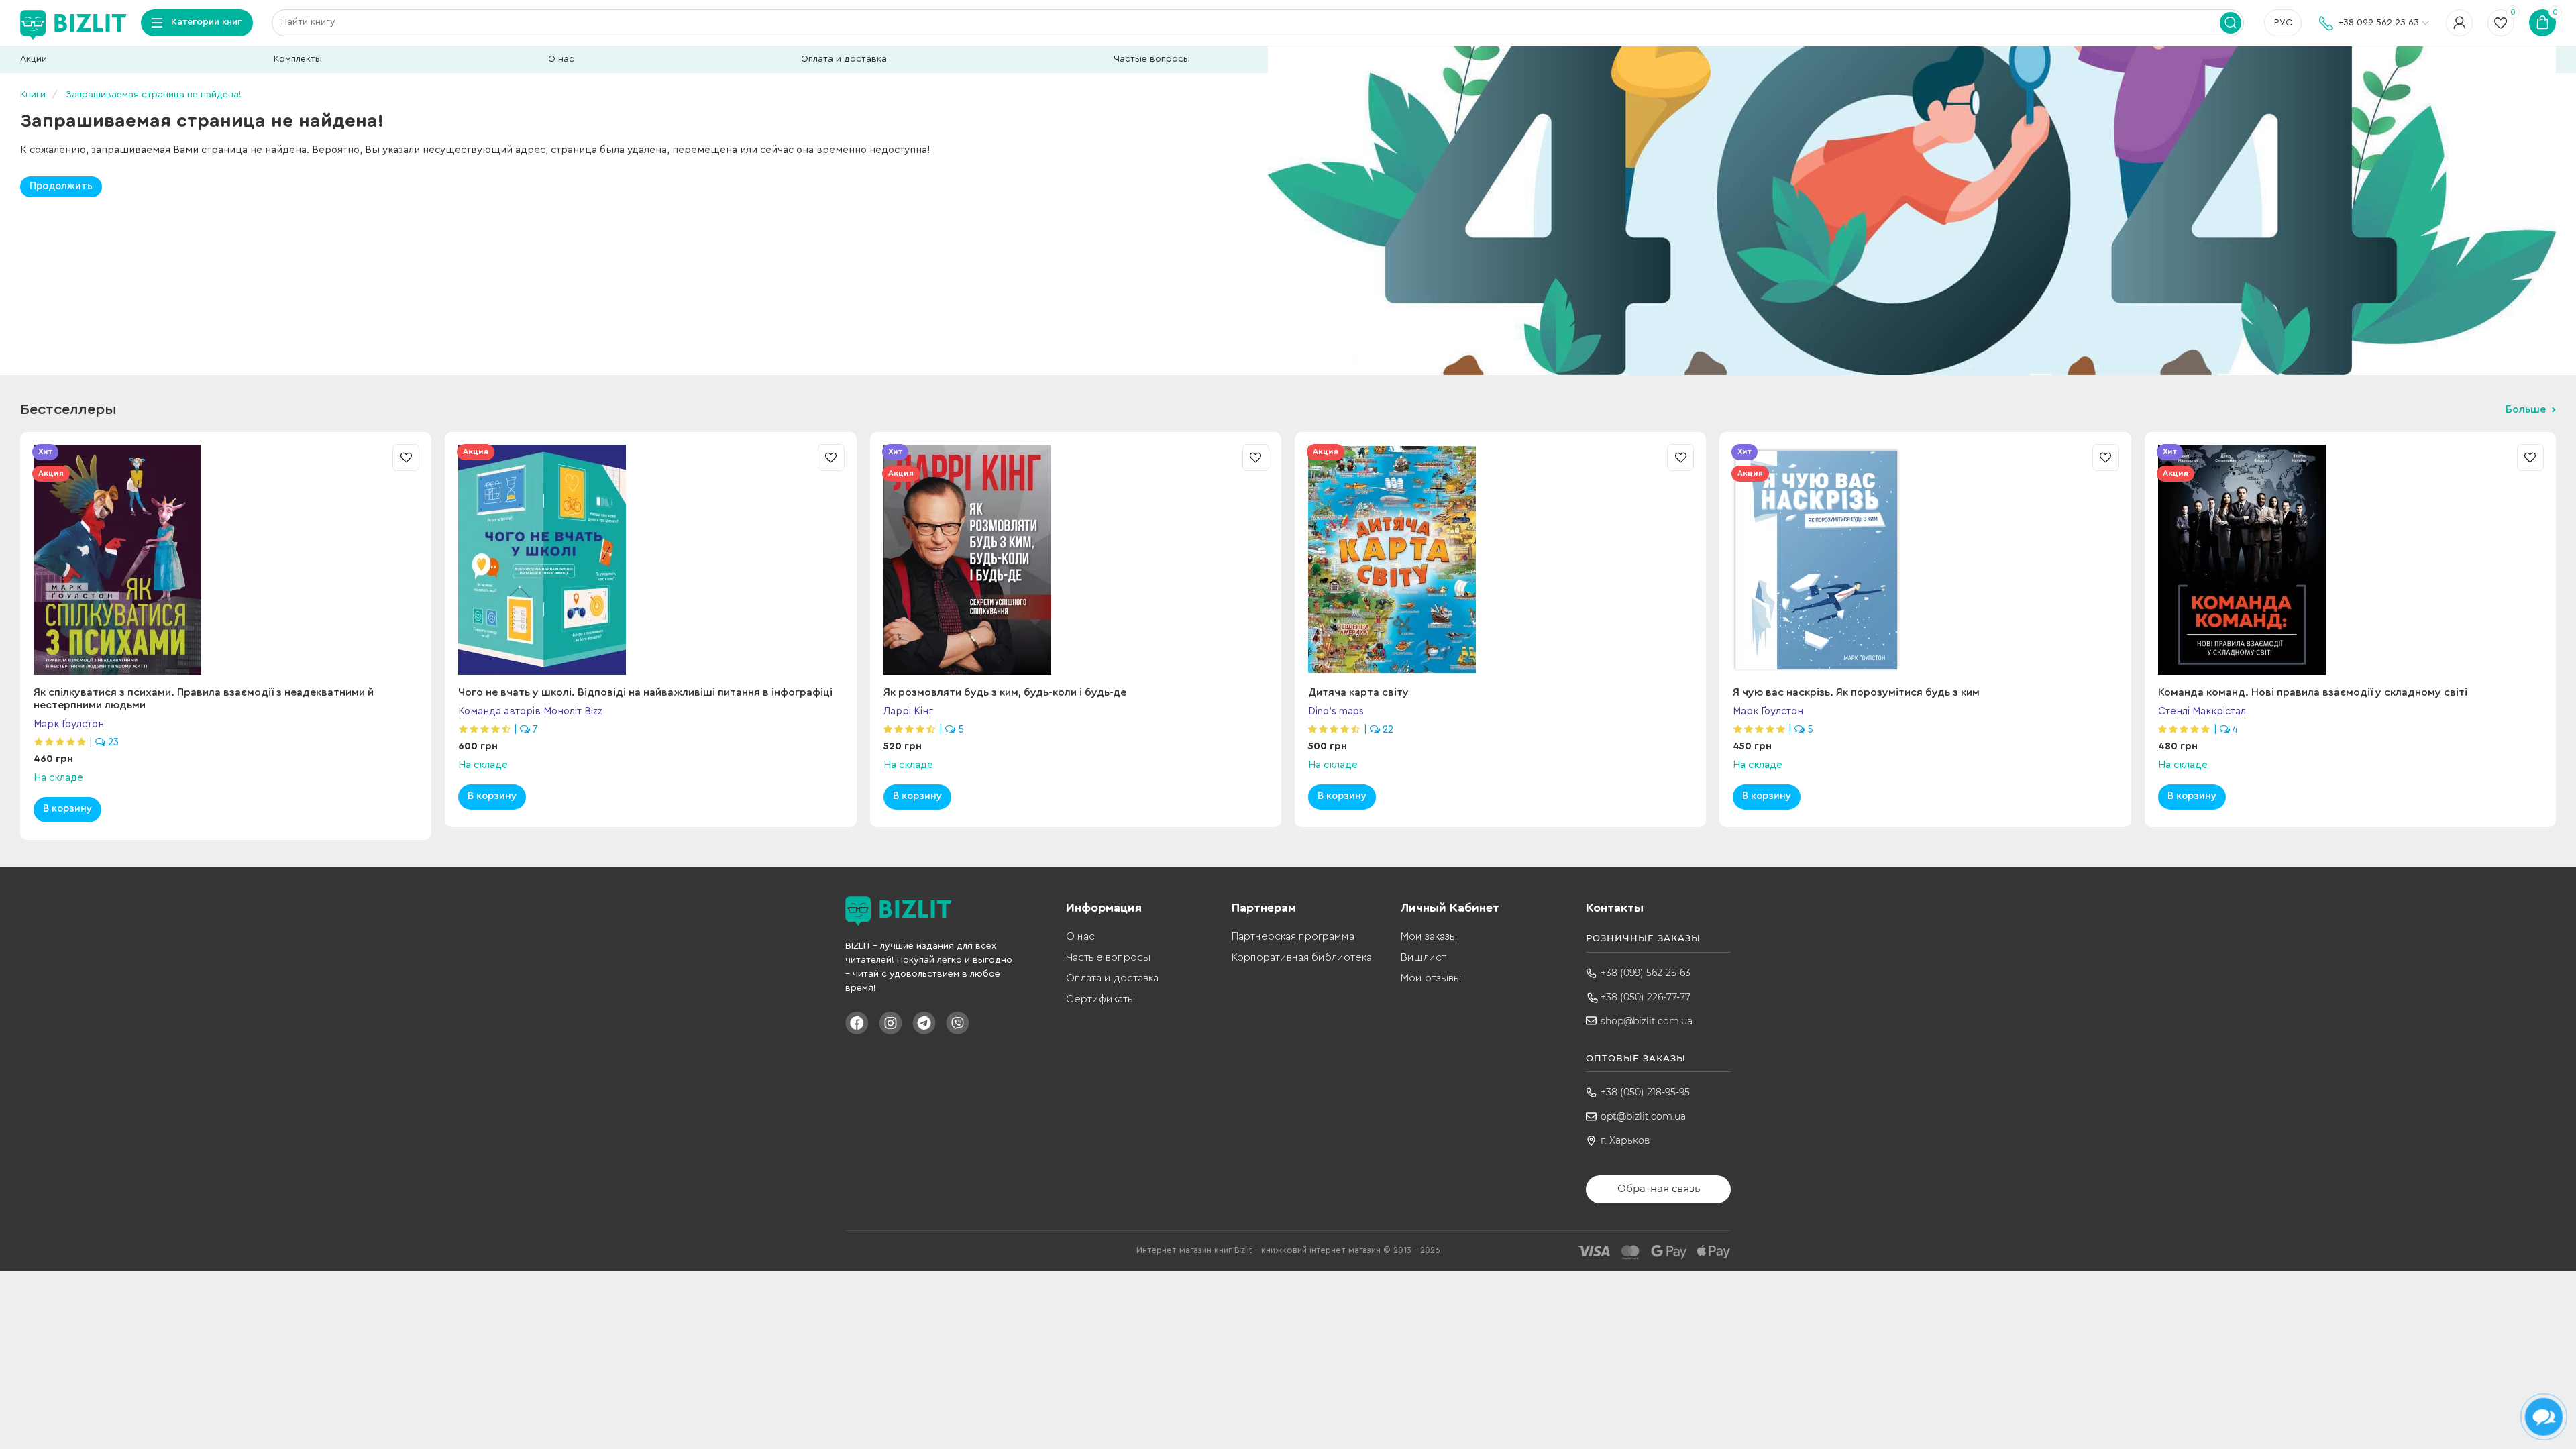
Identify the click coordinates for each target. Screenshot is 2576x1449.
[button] (2549, 534)
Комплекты (298, 59)
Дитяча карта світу (1358, 692)
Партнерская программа (1293, 936)
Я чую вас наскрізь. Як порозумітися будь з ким (1856, 692)
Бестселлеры (68, 409)
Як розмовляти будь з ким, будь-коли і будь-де (1005, 692)
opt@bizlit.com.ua (1643, 1116)
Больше (2526, 409)
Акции (34, 59)
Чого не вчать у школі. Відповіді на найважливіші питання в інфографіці (645, 692)
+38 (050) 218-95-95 (1645, 1092)
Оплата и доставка (844, 59)
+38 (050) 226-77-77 (1646, 997)
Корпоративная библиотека (1302, 957)
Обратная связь (1659, 1188)
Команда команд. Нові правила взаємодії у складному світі (2313, 692)
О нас (561, 59)
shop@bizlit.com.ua (1647, 1021)
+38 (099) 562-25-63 (1646, 973)
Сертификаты (1101, 999)
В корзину (67, 809)
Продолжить (61, 186)
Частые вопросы (1152, 59)
